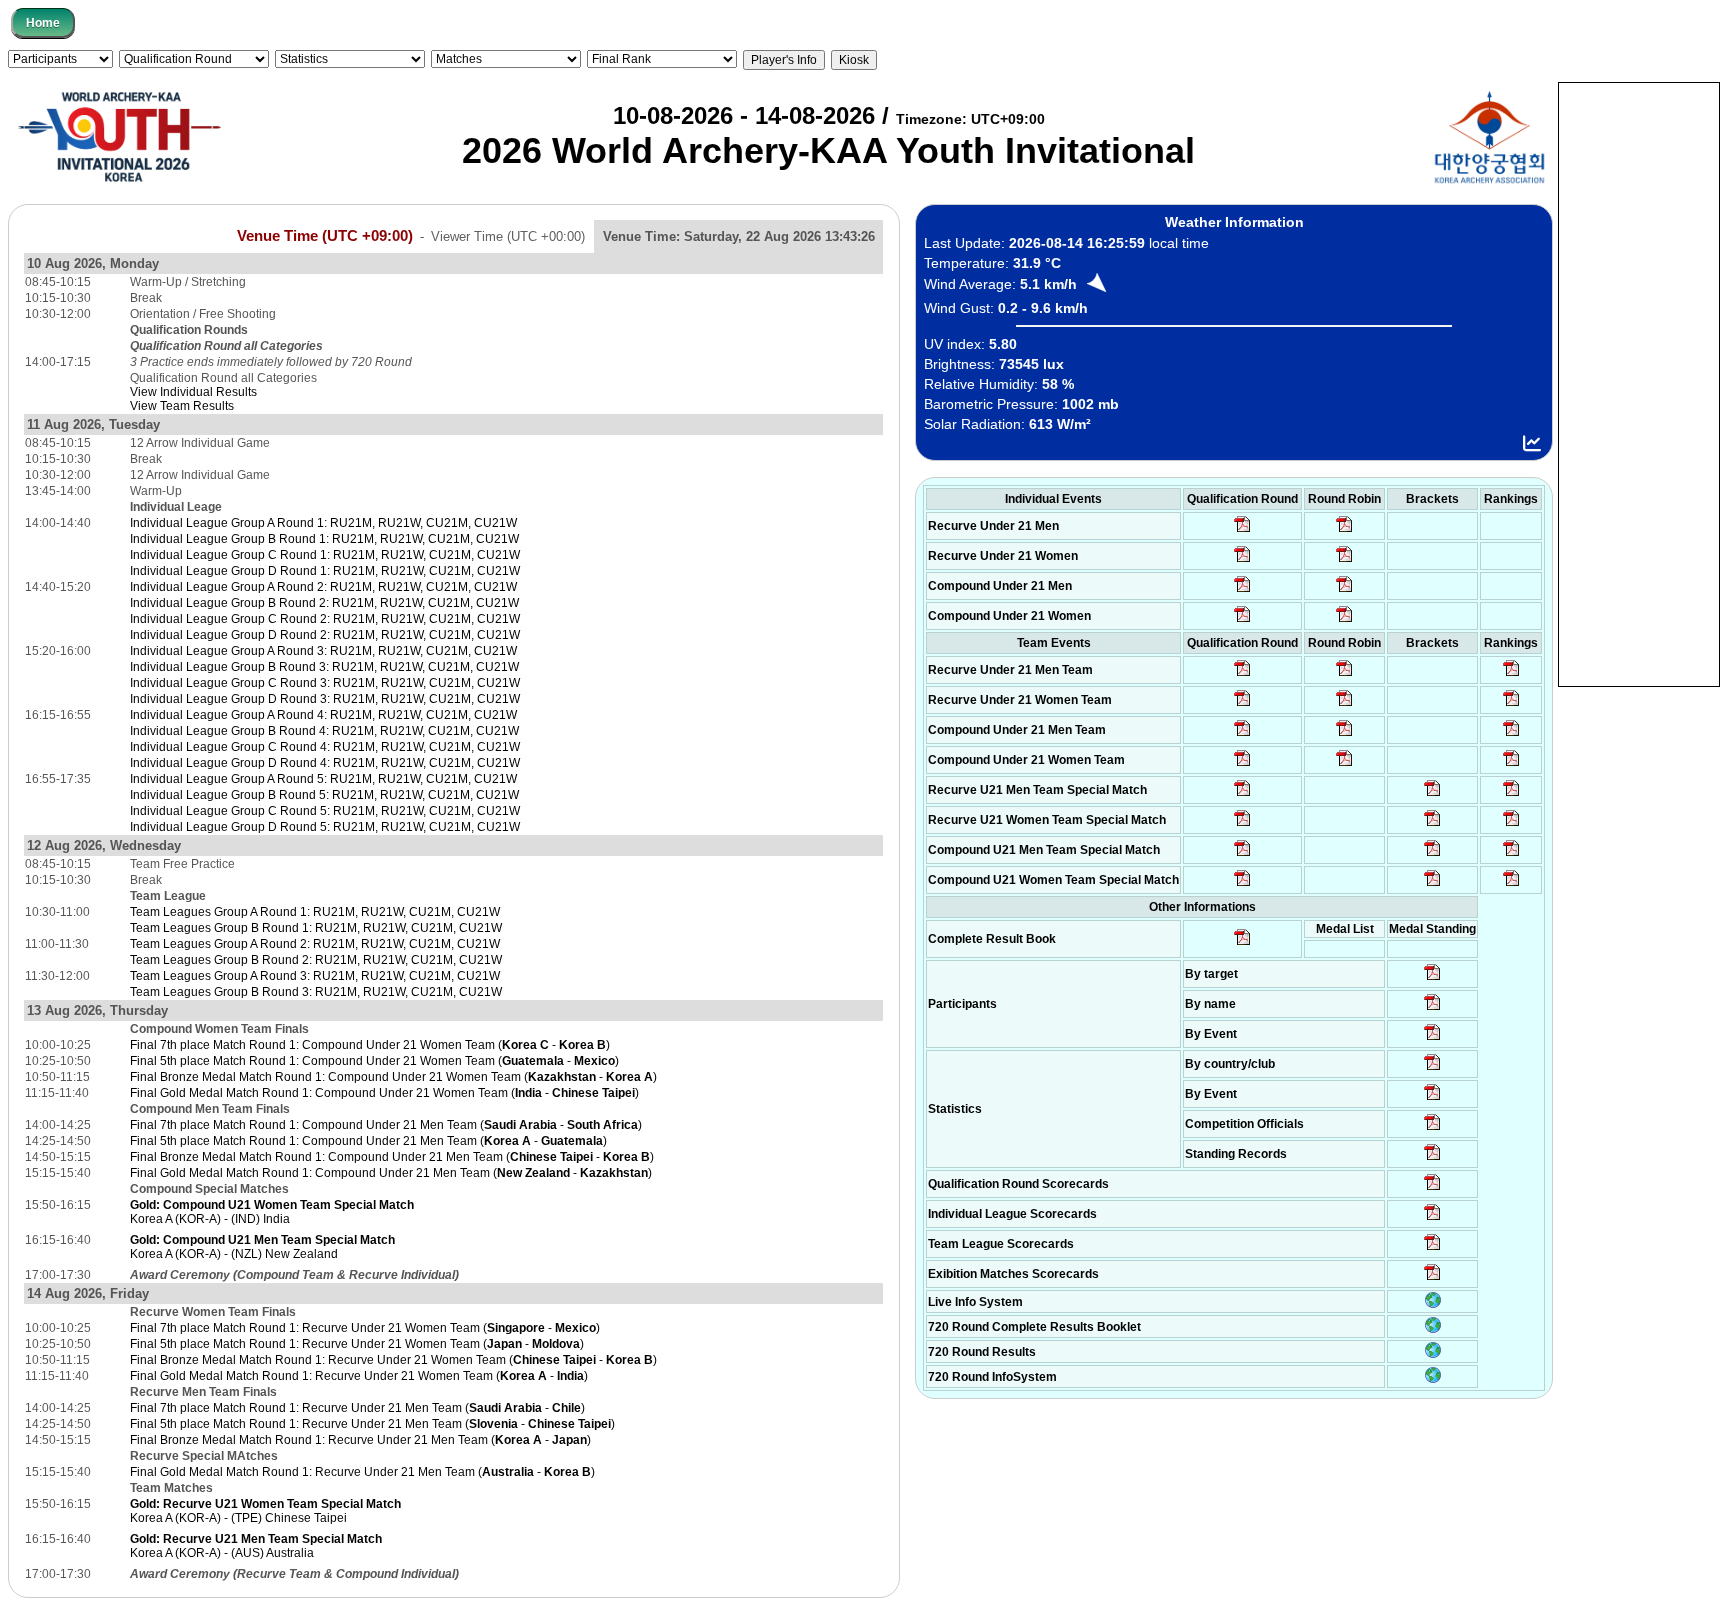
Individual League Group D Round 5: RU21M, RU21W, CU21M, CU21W (325, 827)
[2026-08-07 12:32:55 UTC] (1432, 1159)
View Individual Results (193, 392)
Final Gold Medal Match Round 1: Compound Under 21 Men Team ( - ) (391, 1173)
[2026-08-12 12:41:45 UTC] (1511, 705)
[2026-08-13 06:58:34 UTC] (1511, 885)
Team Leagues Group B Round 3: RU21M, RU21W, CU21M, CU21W (316, 992)
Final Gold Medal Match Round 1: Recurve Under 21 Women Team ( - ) (359, 1376)
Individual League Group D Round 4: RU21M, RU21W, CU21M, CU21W (325, 763)
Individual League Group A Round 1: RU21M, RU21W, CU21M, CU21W (323, 523)
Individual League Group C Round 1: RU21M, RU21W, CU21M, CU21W (325, 555)
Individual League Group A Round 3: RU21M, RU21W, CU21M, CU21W (323, 651)
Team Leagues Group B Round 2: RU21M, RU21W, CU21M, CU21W (316, 960)
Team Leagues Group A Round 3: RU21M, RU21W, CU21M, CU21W (315, 976)
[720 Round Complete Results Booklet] (1433, 1329)
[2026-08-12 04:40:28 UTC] (1242, 885)
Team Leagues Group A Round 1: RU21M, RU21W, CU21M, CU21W (315, 912)
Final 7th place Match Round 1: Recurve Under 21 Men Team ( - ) (357, 1408)
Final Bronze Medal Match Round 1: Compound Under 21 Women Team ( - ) (393, 1077)
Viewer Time (508, 236)
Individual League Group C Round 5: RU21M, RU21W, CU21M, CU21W (325, 811)
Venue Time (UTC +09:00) (325, 236)
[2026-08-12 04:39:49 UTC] (1242, 675)
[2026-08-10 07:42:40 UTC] (1242, 591)
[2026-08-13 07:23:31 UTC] (1432, 855)
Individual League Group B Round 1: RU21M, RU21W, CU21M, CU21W (324, 539)
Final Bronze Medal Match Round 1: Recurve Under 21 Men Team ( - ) (360, 1440)
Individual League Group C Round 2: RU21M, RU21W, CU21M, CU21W (325, 619)
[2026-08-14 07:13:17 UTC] (1511, 795)
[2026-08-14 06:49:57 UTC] (1511, 825)
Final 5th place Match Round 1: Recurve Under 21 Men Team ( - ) (372, 1424)
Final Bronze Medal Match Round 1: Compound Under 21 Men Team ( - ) (392, 1157)
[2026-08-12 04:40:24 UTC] (1242, 855)
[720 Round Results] (1433, 1354)
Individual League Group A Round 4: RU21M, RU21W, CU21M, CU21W (323, 715)
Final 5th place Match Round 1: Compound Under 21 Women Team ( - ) (374, 1061)
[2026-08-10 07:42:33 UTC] (1242, 561)
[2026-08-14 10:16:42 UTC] (1344, 531)
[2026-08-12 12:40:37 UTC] (1511, 675)
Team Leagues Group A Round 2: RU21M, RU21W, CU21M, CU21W (315, 944)
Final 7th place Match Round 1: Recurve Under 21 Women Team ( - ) (365, 1328)
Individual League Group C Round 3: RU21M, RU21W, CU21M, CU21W (325, 683)
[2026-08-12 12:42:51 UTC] (1511, 735)
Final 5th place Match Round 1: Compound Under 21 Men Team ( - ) (368, 1141)
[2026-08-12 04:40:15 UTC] (1242, 795)
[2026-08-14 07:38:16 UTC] (1432, 1249)
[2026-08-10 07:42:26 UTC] (1242, 531)
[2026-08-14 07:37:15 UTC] (1432, 1279)
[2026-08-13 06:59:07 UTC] (1432, 885)
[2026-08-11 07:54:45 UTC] (1432, 1189)
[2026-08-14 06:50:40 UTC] (1432, 825)
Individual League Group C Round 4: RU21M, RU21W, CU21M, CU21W (325, 747)
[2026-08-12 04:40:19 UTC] (1242, 825)
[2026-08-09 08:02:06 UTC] (1432, 979)
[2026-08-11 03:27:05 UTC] (1432, 1129)
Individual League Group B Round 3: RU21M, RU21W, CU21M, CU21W (324, 667)
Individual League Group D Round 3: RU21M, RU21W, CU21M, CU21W (325, 699)
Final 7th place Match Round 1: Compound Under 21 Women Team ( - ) (370, 1045)
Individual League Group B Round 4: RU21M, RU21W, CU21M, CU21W (324, 731)
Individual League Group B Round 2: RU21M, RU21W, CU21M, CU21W (324, 603)
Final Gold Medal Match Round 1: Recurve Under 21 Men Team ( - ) (362, 1472)
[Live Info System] (1433, 1304)
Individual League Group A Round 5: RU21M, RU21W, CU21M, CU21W (323, 779)
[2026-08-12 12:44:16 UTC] (1511, 765)
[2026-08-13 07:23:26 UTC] (1511, 855)
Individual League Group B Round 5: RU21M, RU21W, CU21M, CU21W (324, 795)
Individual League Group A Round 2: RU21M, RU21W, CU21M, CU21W (323, 587)
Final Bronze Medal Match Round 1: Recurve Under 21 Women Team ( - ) (393, 1360)
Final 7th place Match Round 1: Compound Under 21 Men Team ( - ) (386, 1125)
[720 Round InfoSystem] (1433, 1379)
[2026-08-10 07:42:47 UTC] (1242, 621)
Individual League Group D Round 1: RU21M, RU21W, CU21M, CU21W (325, 571)
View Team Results (182, 406)
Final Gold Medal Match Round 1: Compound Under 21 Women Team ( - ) (384, 1093)
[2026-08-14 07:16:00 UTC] (1432, 795)
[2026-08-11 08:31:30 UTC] (1432, 1219)
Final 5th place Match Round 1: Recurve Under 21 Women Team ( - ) (357, 1344)
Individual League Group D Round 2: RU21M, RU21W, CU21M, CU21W (325, 635)
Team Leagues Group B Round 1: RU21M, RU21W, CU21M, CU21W (316, 928)
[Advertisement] (1639, 383)
